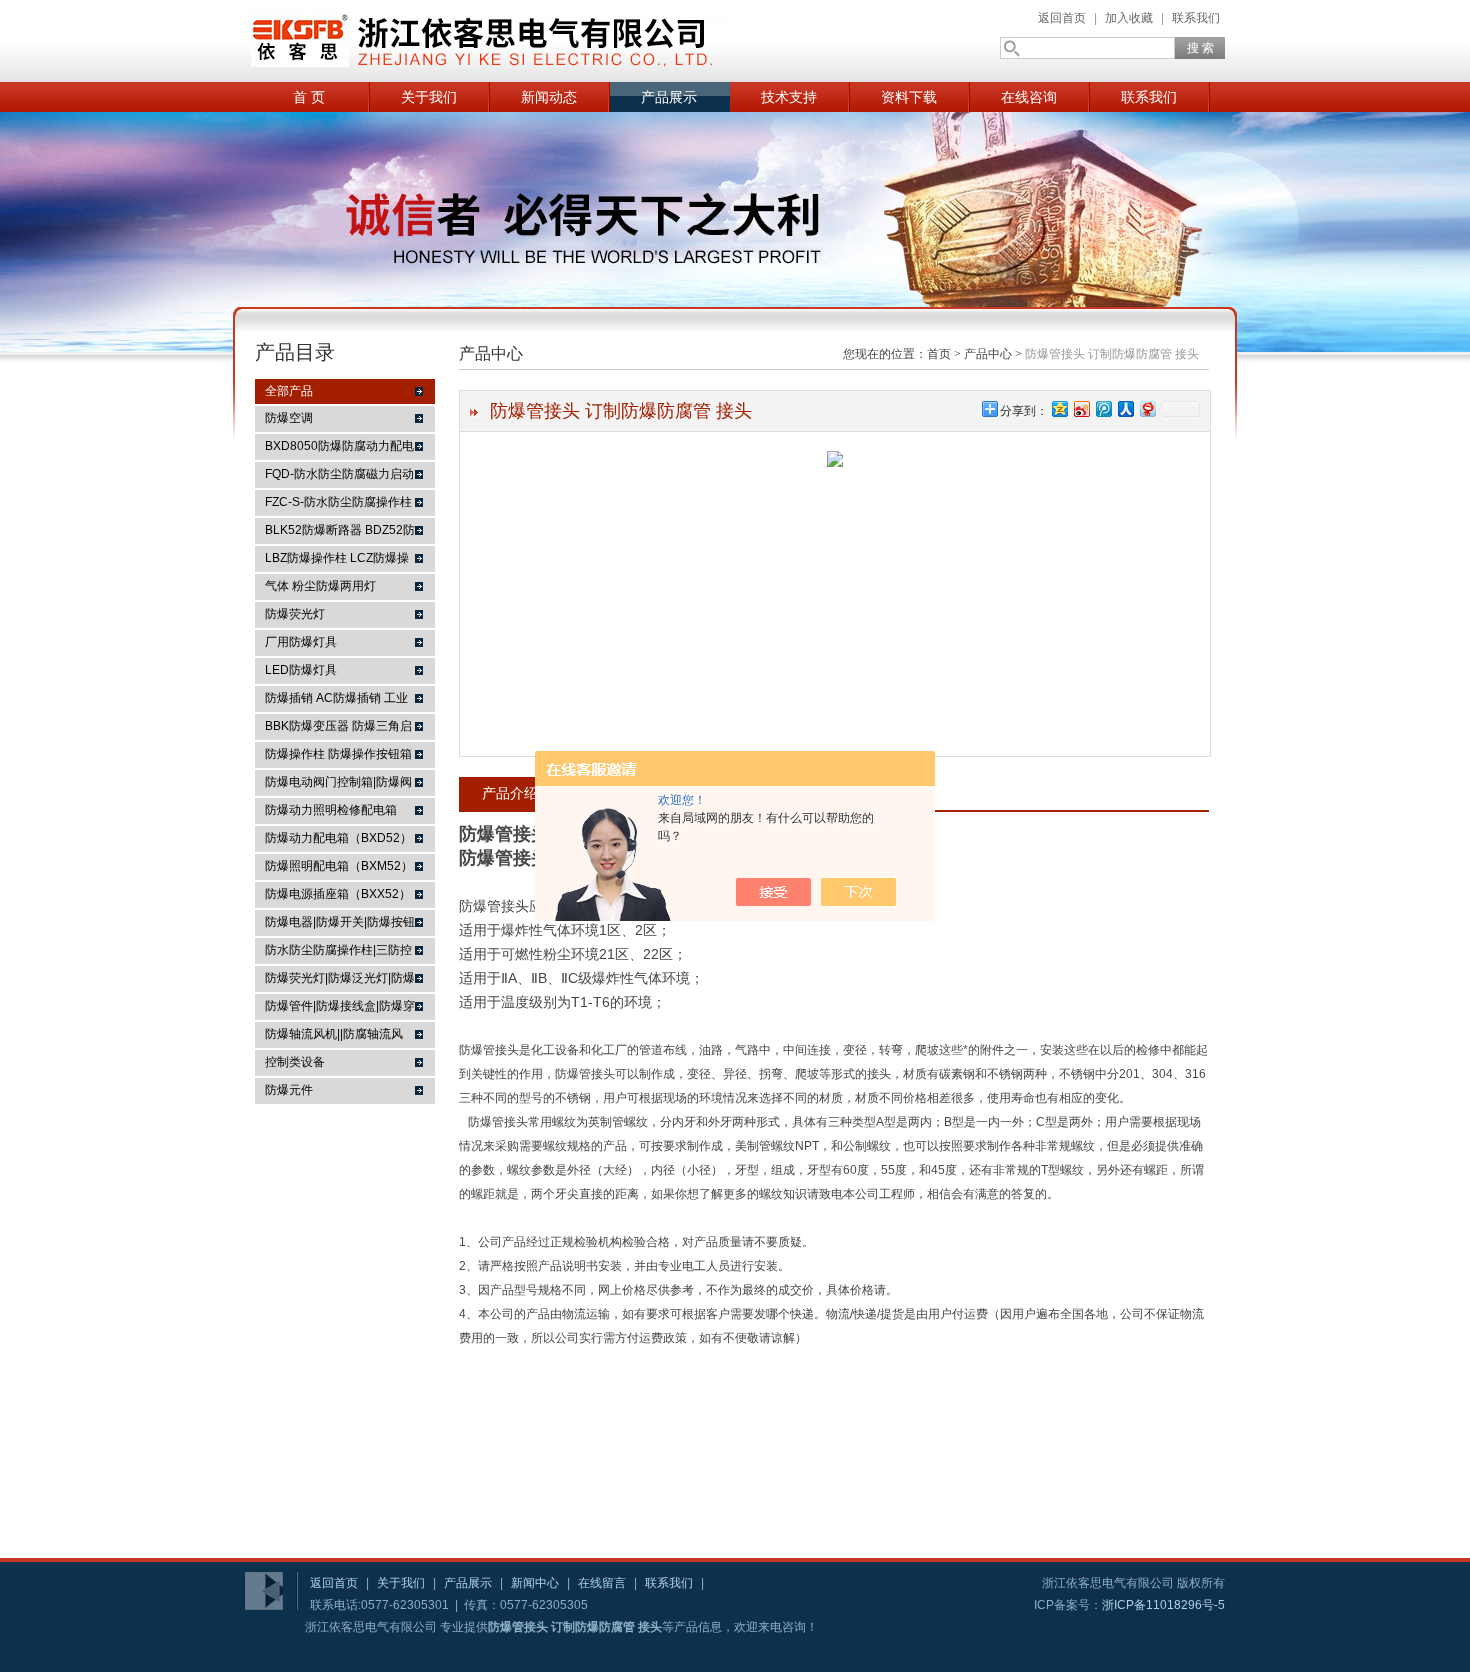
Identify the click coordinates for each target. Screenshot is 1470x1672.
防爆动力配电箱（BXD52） (338, 838)
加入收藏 (1129, 18)
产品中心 (988, 354)
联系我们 (1196, 18)
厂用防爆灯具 (301, 642)
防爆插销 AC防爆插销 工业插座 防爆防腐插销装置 (336, 701)
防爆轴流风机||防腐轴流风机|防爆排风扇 (334, 1037)
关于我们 (429, 97)
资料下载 (909, 97)
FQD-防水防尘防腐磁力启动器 (339, 477)
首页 (939, 354)
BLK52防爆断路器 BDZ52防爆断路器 (340, 533)
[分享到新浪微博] (1081, 408)
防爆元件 (289, 1090)
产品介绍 (510, 793)
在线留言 (602, 1583)
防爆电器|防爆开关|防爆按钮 (340, 922)
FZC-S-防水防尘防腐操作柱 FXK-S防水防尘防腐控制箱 (338, 505)
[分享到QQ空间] (1059, 408)
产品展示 (669, 97)
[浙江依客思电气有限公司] (495, 41)
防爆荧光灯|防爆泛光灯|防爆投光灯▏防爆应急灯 (340, 981)
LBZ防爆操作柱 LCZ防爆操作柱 (337, 561)
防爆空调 (289, 418)
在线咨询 (1029, 97)
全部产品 (289, 391)
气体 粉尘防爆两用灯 (320, 586)
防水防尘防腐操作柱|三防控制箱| (338, 953)
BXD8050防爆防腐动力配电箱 (339, 449)
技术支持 (789, 97)
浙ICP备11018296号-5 (1163, 1605)
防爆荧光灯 (295, 614)
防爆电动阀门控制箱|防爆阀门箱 (338, 785)
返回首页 (1062, 18)
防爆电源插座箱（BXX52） (338, 894)
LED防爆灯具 (301, 670)
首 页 (309, 97)
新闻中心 (535, 1583)
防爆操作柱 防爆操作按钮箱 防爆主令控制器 (338, 757)
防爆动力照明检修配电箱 (331, 810)
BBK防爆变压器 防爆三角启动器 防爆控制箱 (338, 729)
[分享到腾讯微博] (1103, 408)
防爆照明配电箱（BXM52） (339, 866)
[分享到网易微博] (1147, 408)
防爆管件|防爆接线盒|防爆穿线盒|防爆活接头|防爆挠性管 (340, 1009)
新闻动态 (549, 97)
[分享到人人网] (1125, 408)
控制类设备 (295, 1062)
